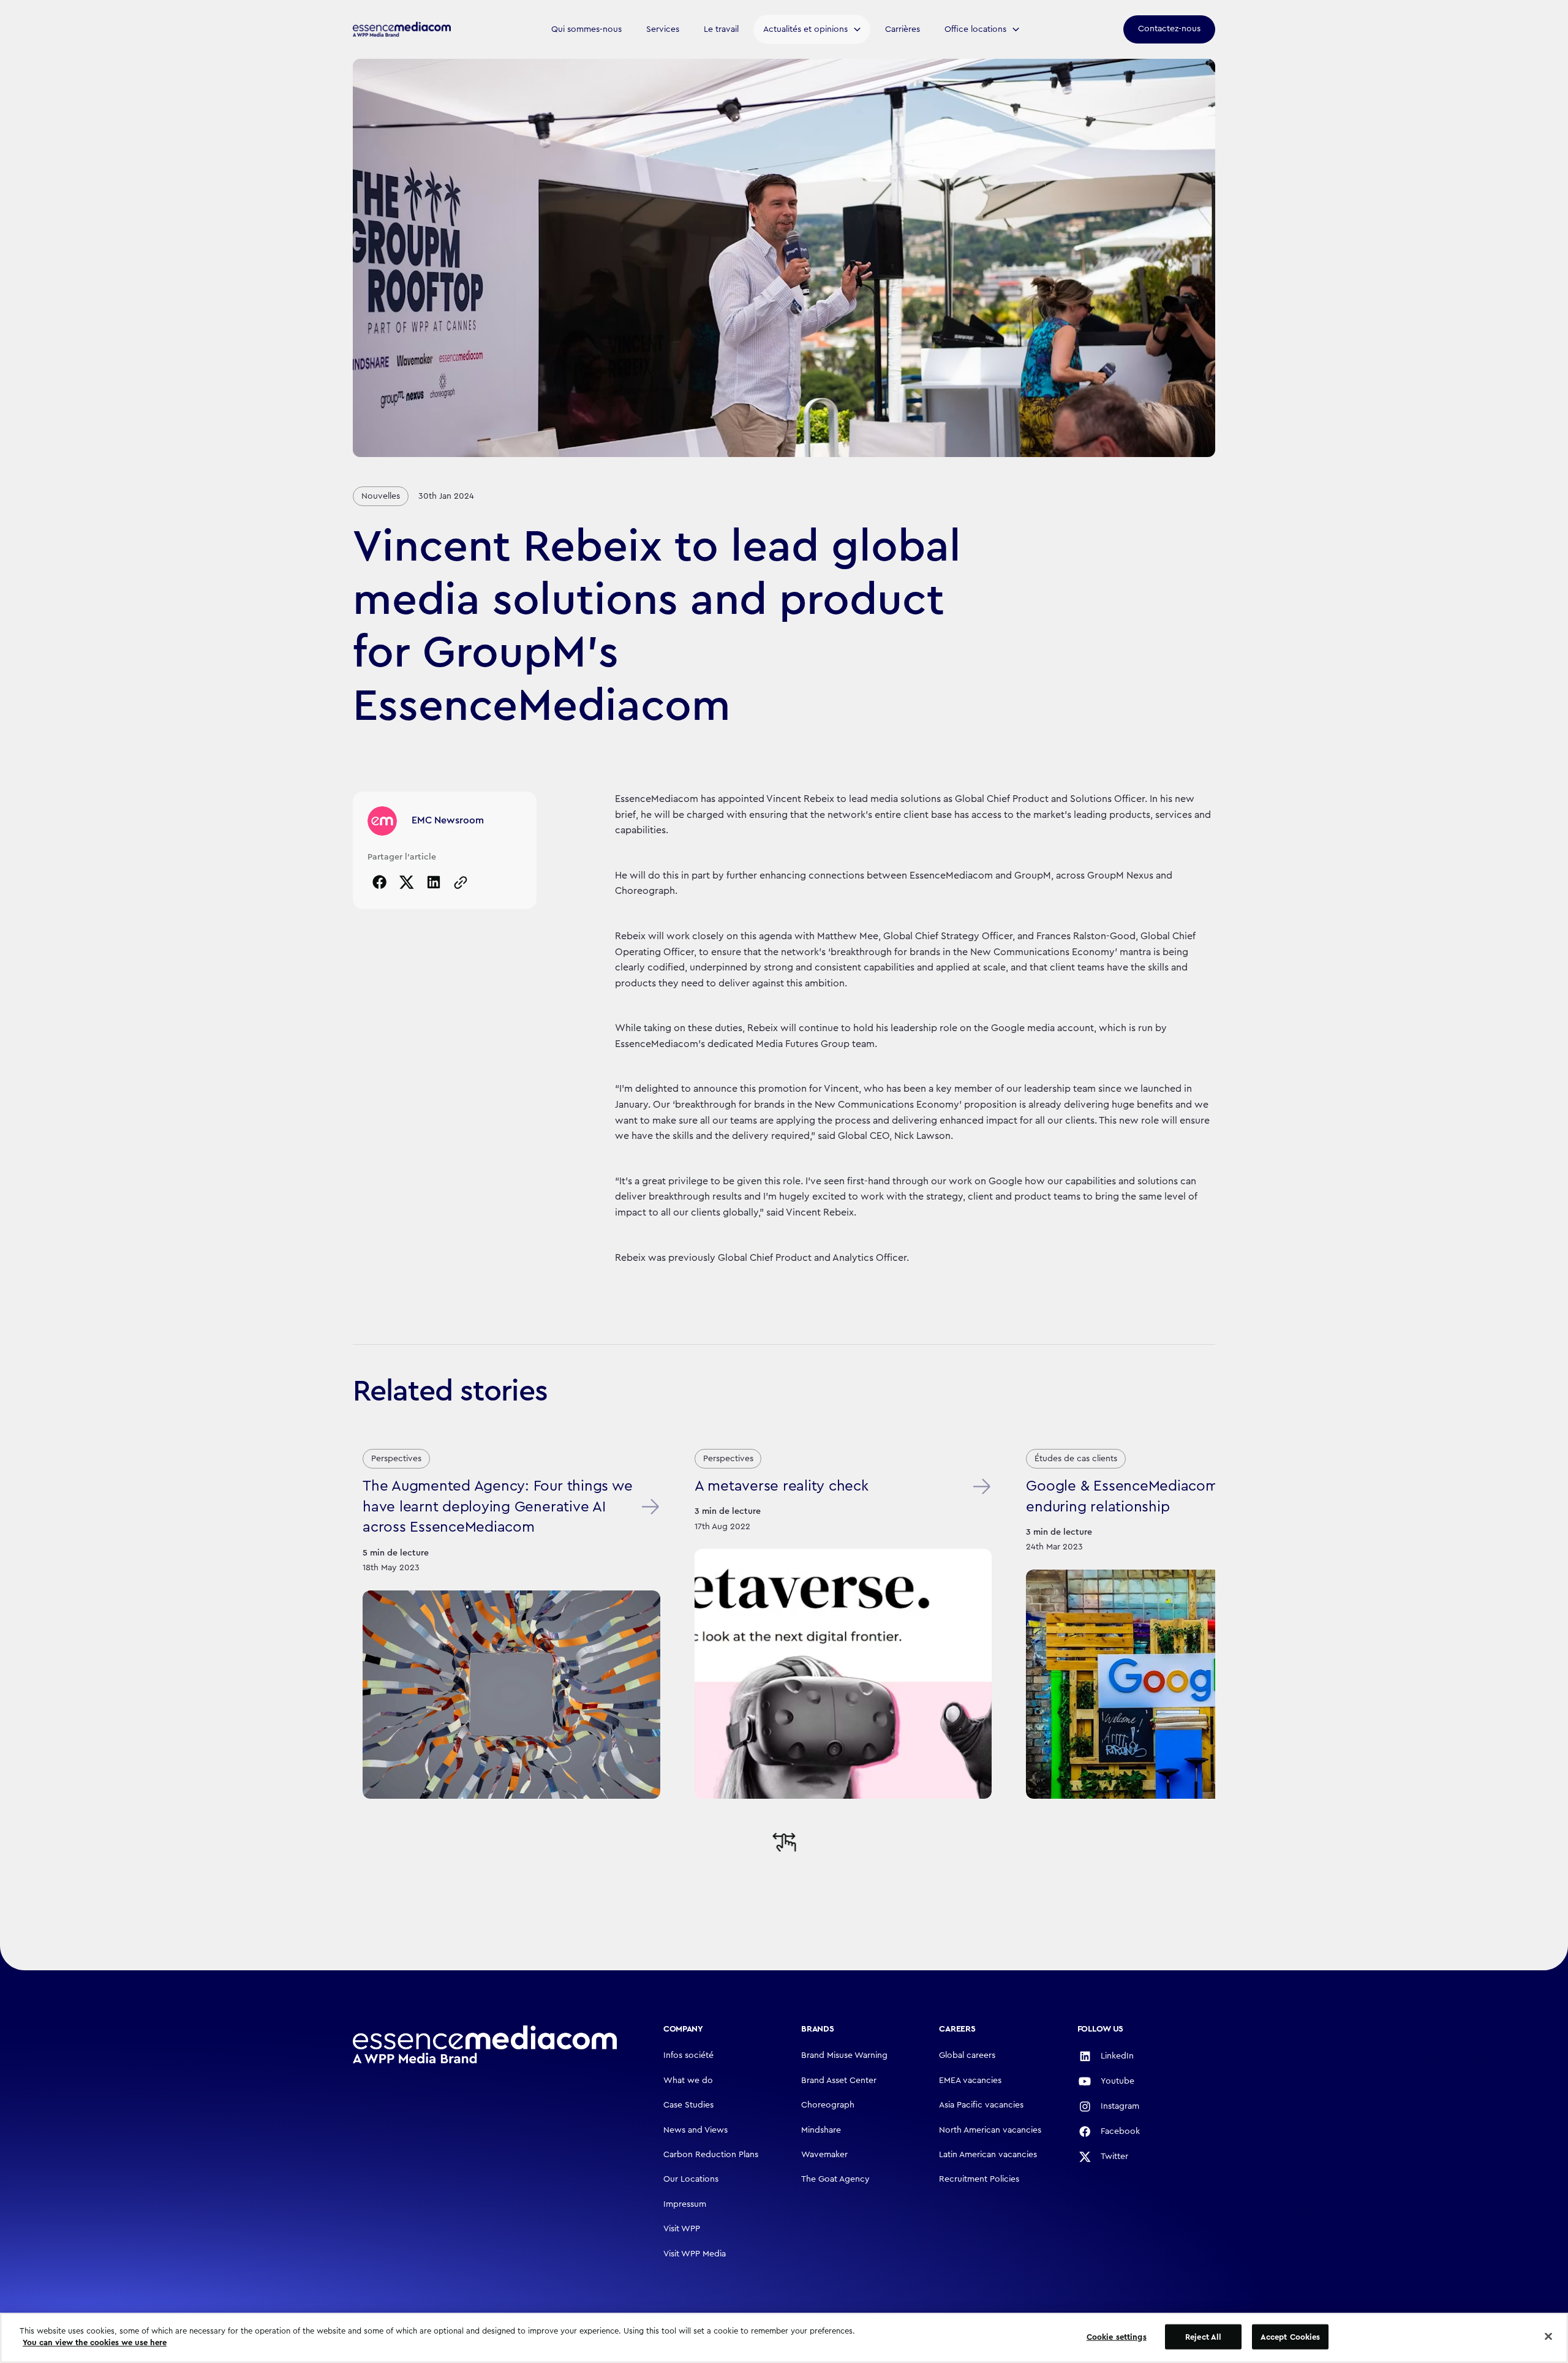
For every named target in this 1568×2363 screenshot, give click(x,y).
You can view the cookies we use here (95, 2342)
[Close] (1548, 2336)
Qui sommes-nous (586, 29)
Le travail (721, 29)
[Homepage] (485, 2045)
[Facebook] (380, 882)
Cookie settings (1117, 2337)
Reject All (1203, 2337)
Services (663, 29)
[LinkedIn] (434, 882)
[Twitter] (407, 882)
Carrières (903, 29)
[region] (784, 2338)
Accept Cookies (1291, 2337)
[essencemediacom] (402, 29)
